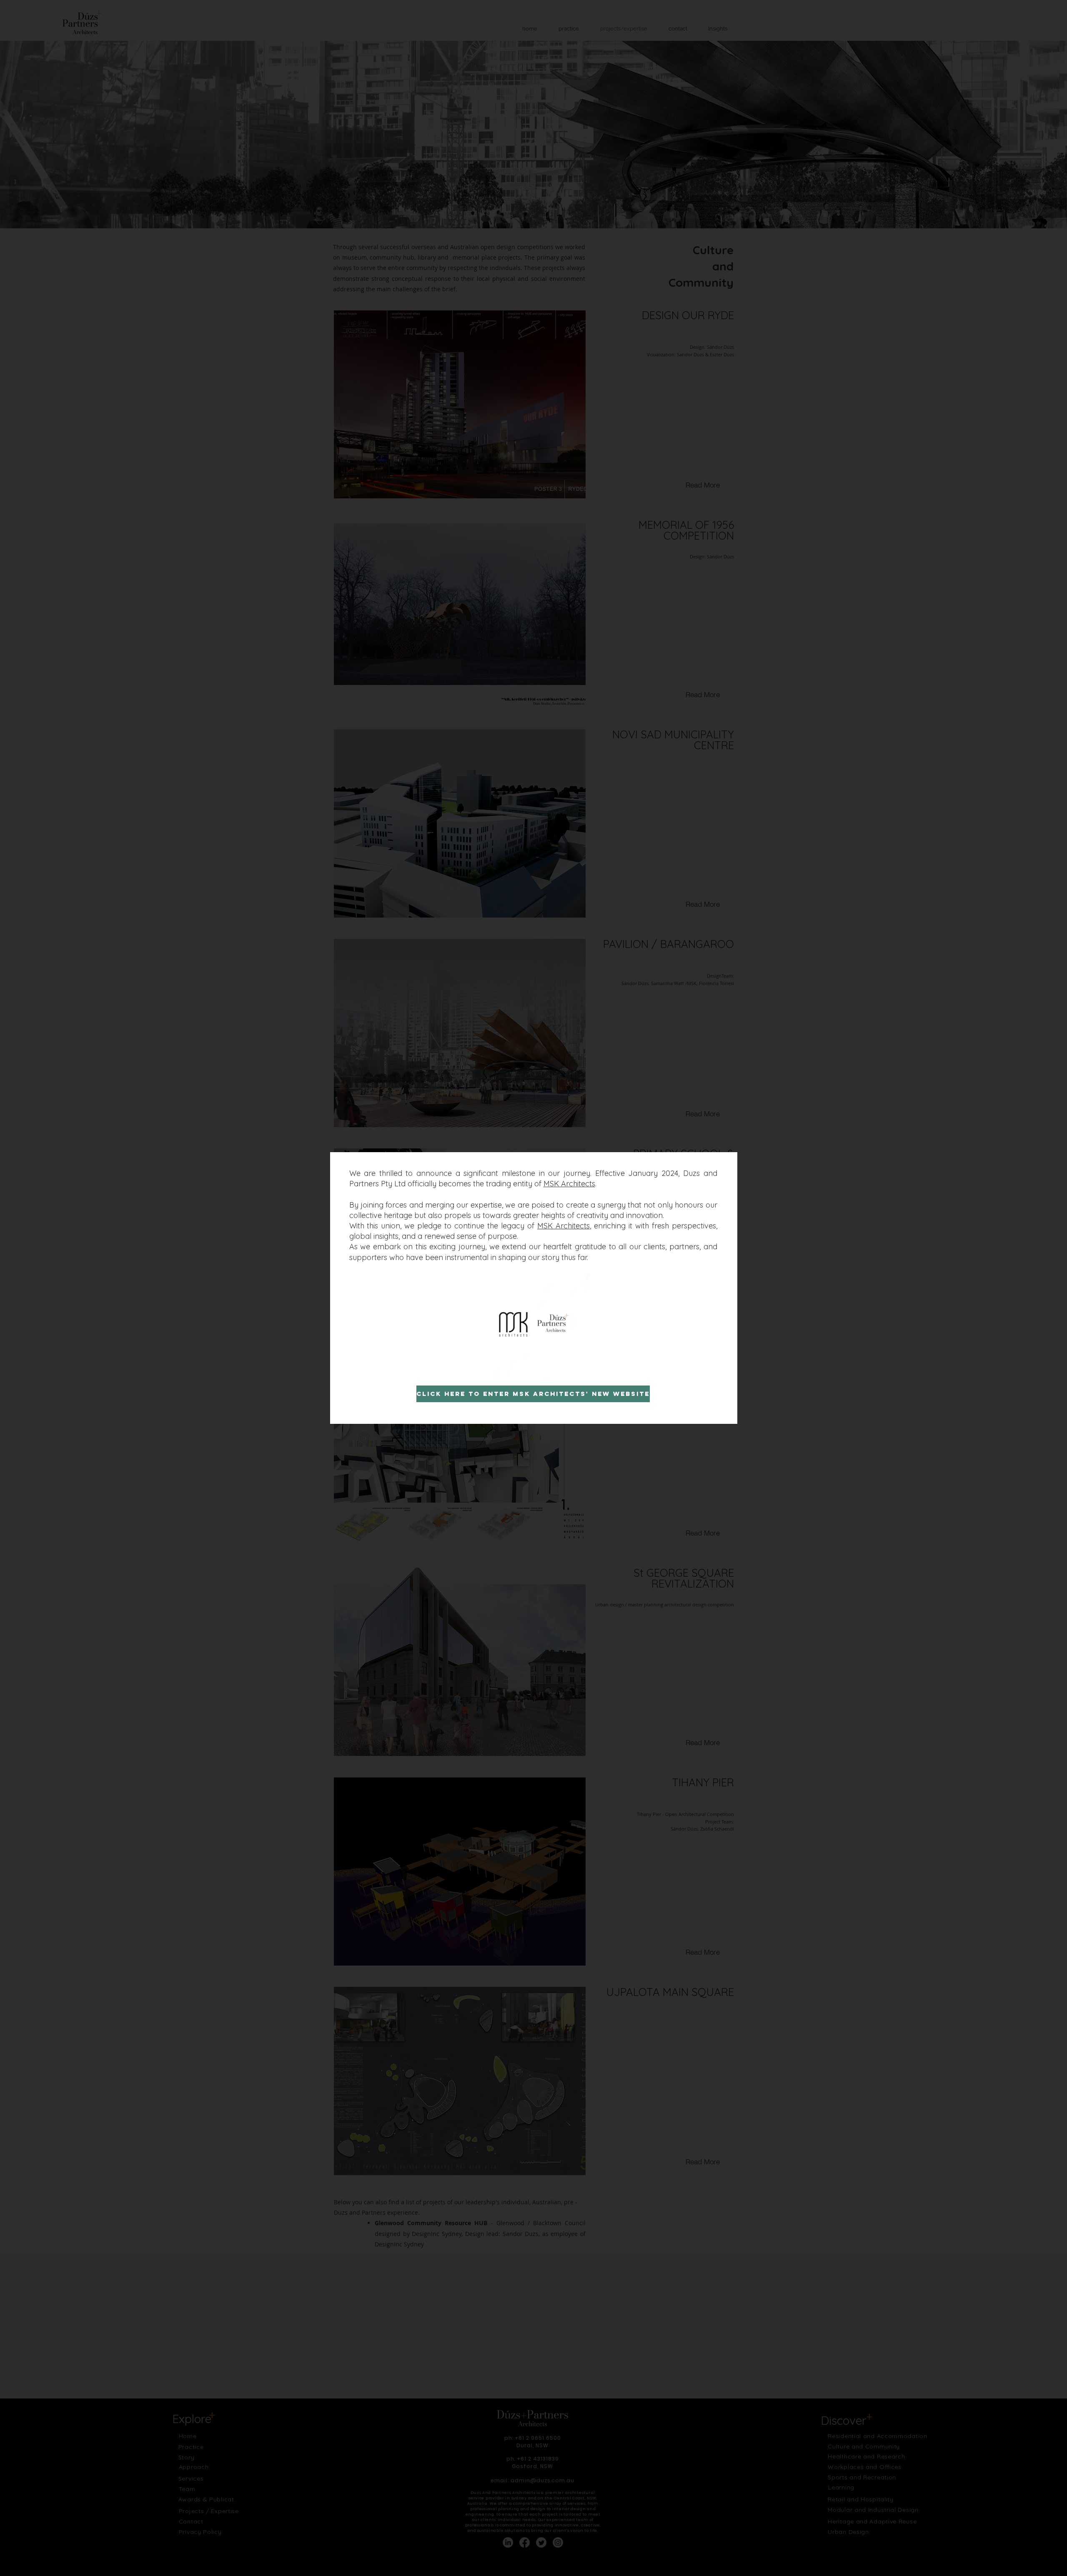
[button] (581, 1373)
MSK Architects (569, 1184)
